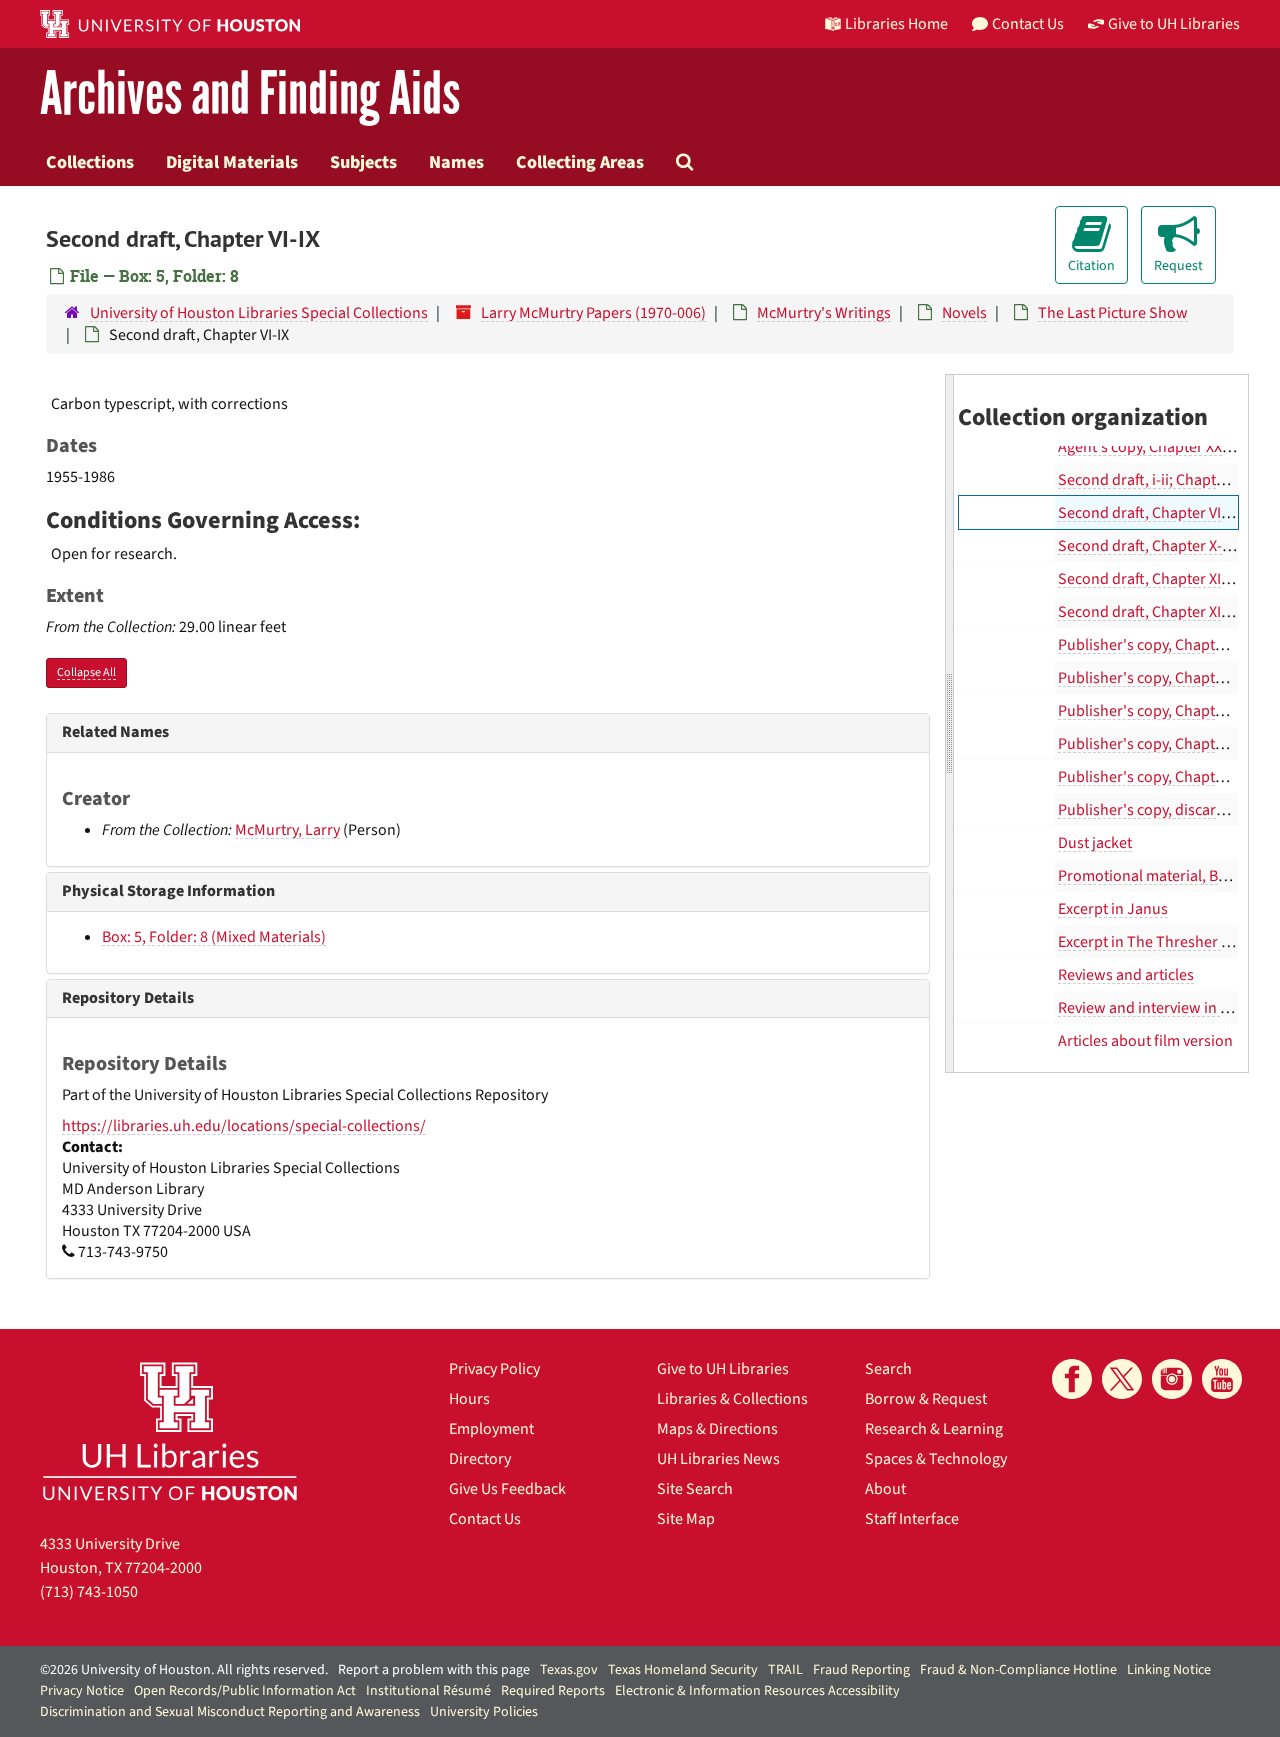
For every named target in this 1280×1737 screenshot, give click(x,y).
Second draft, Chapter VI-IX (1148, 513)
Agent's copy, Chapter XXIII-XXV (1160, 447)
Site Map (686, 1519)
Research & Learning (934, 1429)
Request (1178, 266)
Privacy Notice (82, 1691)
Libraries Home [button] (896, 24)
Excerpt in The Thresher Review (1163, 942)
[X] (1122, 1379)
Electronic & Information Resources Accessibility (757, 1691)
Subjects (363, 162)
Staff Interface (912, 1519)
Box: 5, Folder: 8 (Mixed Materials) (214, 937)
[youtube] (1222, 1379)
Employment (491, 1429)
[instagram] (1172, 1379)
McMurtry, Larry (287, 830)
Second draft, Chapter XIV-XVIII (1160, 579)
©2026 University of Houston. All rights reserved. (184, 1670)
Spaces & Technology (936, 1459)
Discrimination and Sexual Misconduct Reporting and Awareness (230, 1712)
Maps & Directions (717, 1429)
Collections (90, 162)
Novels (964, 313)
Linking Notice (1169, 1670)
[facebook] (1072, 1379)
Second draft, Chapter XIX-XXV (1158, 612)
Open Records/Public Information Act (245, 1691)
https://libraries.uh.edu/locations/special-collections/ (244, 1126)
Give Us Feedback (507, 1489)
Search (888, 1369)
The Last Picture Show (1113, 313)
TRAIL (785, 1670)
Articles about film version (1145, 1041)
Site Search (695, 1489)
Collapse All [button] (86, 672)
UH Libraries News (718, 1459)
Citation (1091, 266)
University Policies (484, 1712)
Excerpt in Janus (1113, 909)
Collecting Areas (580, 162)
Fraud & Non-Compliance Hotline (1018, 1670)
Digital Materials (232, 162)
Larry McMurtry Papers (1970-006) (593, 313)
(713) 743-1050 (89, 1592)
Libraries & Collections (732, 1399)
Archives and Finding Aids (250, 94)
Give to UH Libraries (723, 1369)
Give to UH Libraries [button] (1174, 24)
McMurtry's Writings (824, 313)
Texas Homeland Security (683, 1670)
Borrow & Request (926, 1399)
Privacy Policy (494, 1369)
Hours (469, 1399)
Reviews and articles (1126, 975)
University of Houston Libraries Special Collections (259, 313)
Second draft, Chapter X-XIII (1150, 546)
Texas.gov (569, 1670)
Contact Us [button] (1028, 24)
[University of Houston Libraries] (170, 1430)
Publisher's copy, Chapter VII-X (1159, 678)
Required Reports (553, 1691)
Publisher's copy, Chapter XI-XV (1161, 711)
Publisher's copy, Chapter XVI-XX (1165, 744)
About (885, 1489)
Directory (480, 1459)
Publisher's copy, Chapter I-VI (1155, 645)
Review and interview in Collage (1164, 1008)
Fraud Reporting (861, 1670)
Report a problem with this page (434, 1670)
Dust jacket (1095, 843)
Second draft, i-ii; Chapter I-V (1154, 480)
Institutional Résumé (428, 1691)
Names (456, 162)
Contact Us (485, 1519)
